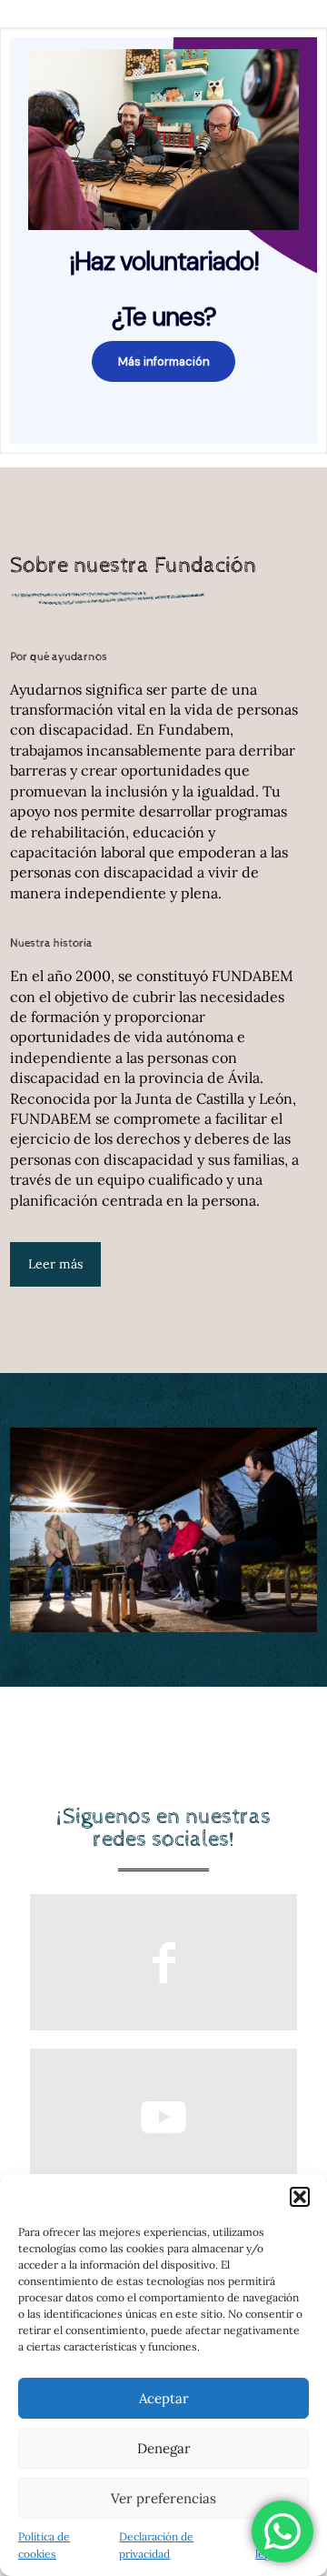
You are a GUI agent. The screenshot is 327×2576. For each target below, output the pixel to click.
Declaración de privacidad (156, 2545)
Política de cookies (44, 2545)
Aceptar (164, 2398)
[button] (300, 2197)
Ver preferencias (163, 2498)
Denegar (164, 2448)
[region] (163, 241)
